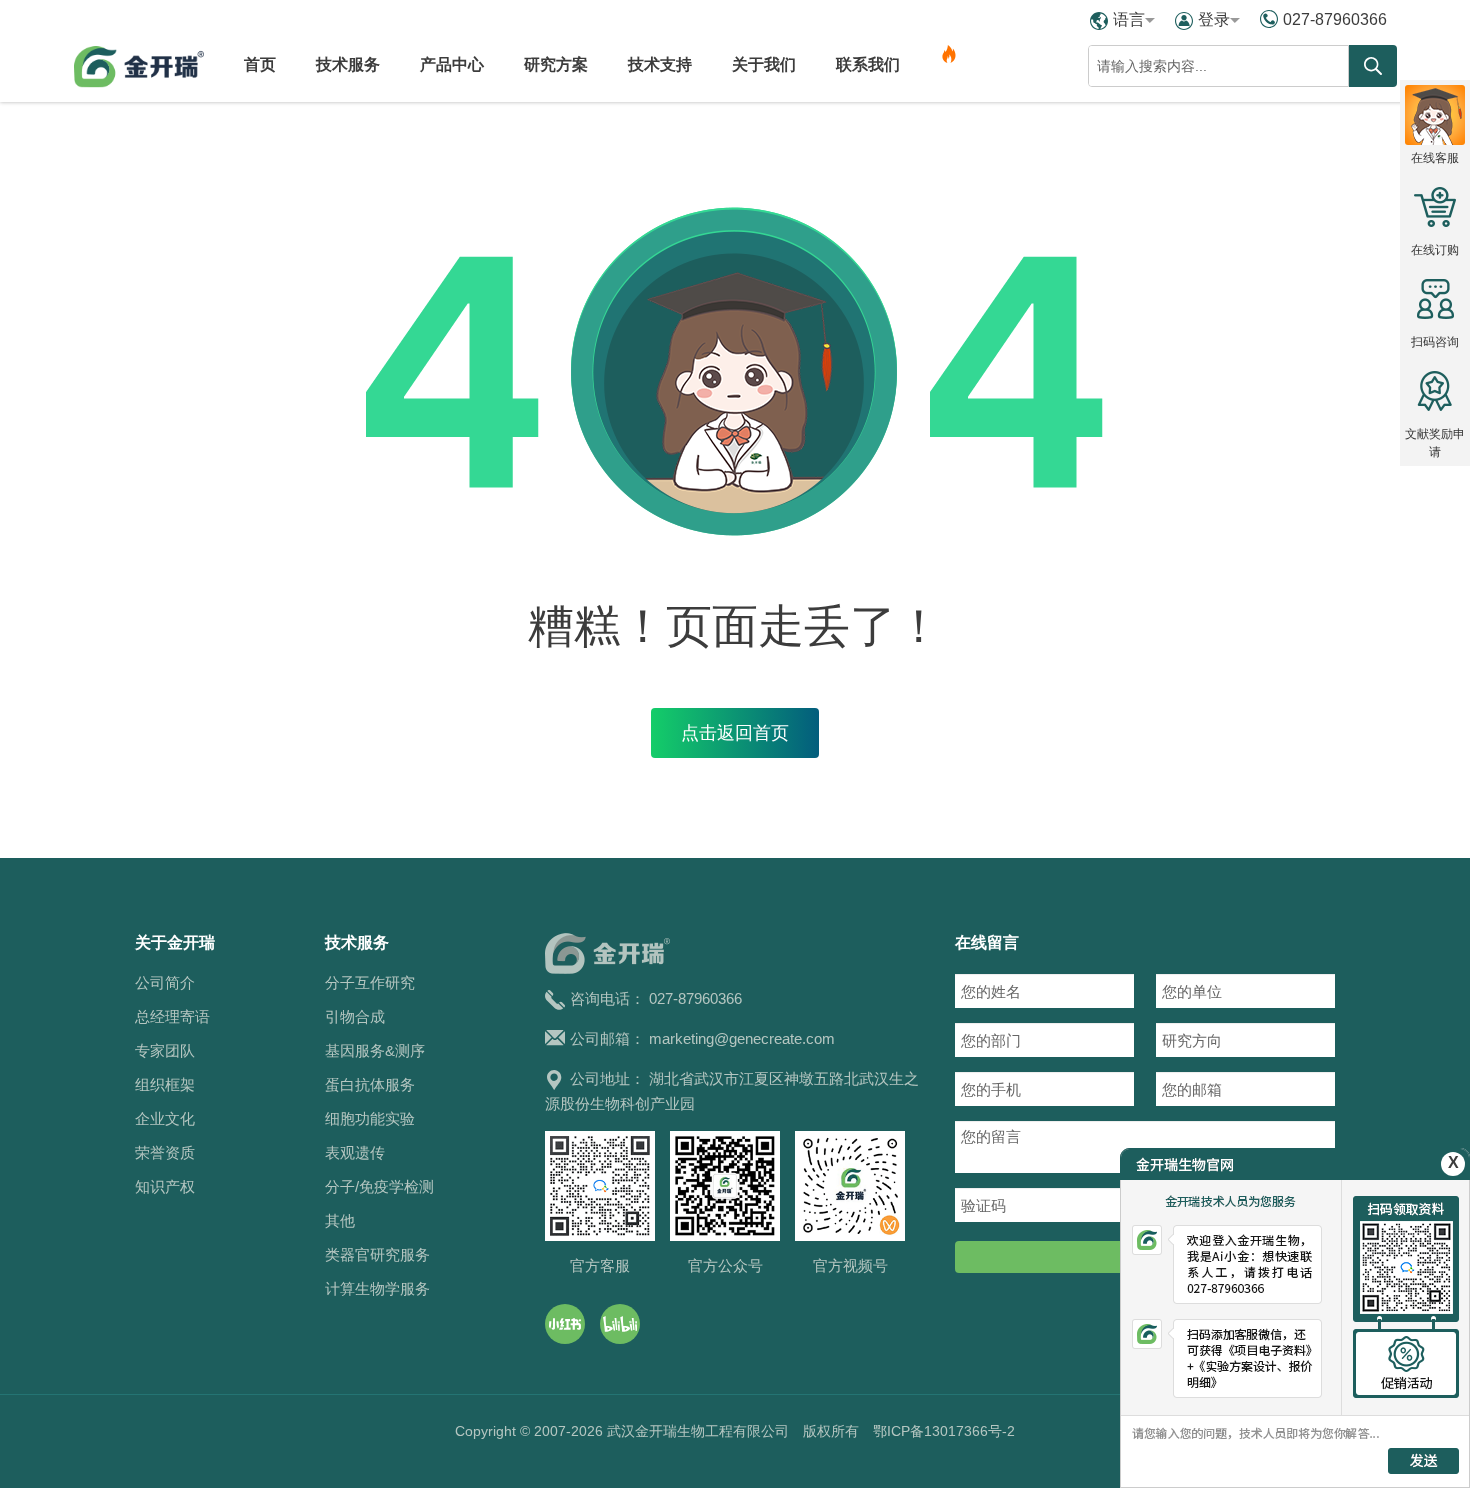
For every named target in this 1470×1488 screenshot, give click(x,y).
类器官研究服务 (377, 1254)
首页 (260, 64)
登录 (1214, 19)
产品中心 (452, 64)
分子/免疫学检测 (379, 1186)
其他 (340, 1220)
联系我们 (868, 64)
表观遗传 (355, 1152)
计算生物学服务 (377, 1288)
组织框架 (165, 1084)
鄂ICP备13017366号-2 (944, 1431)
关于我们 (764, 64)
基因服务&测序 (375, 1050)
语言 (1129, 19)
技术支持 (660, 64)
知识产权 (165, 1186)
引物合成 (355, 1016)
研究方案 (556, 64)
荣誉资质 (165, 1152)
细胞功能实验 (370, 1118)
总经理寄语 (172, 1016)
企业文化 (165, 1118)
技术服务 (348, 64)
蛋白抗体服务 (370, 1084)
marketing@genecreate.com (742, 1038)
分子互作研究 (370, 982)
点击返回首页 (735, 733)
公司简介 (165, 982)
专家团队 (165, 1050)
